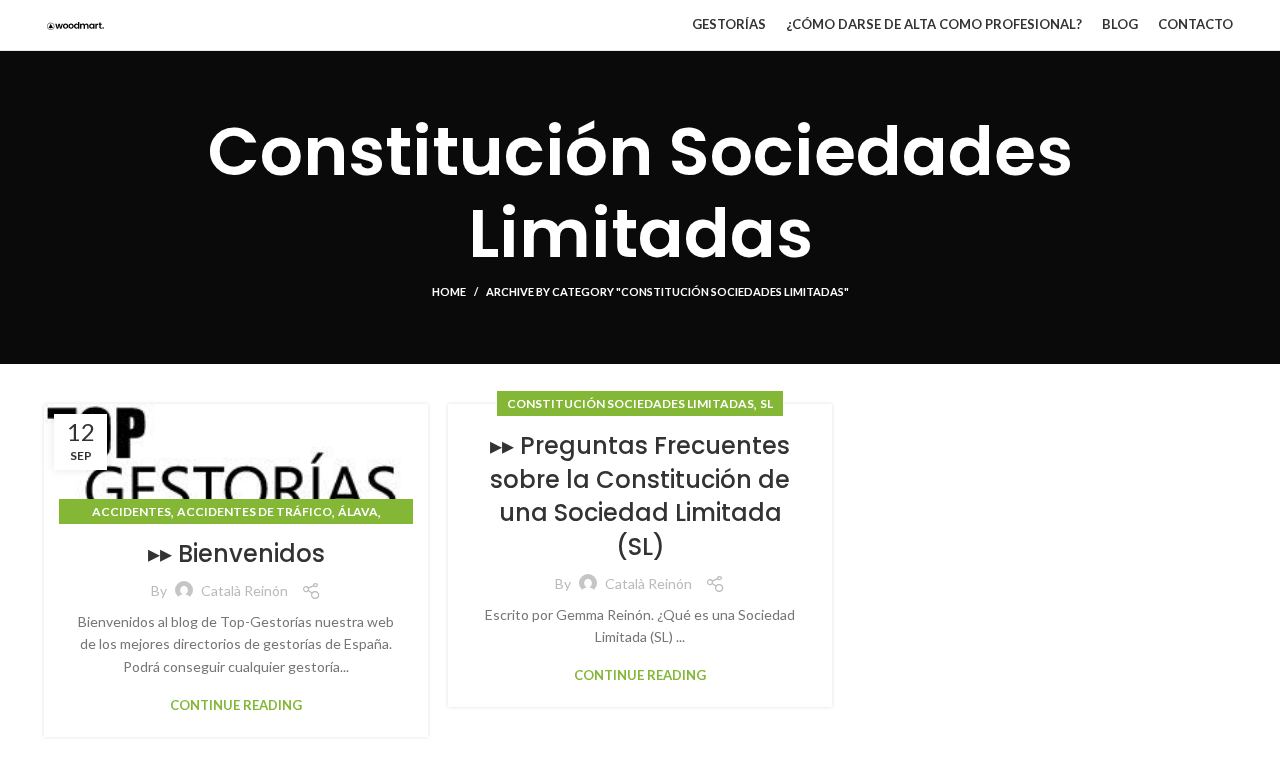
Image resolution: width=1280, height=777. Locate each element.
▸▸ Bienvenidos (236, 553)
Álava (358, 511)
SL (766, 403)
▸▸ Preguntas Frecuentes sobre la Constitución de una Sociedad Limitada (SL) (640, 496)
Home (449, 291)
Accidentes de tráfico (254, 511)
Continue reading (236, 705)
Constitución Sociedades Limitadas (630, 403)
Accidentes (131, 511)
